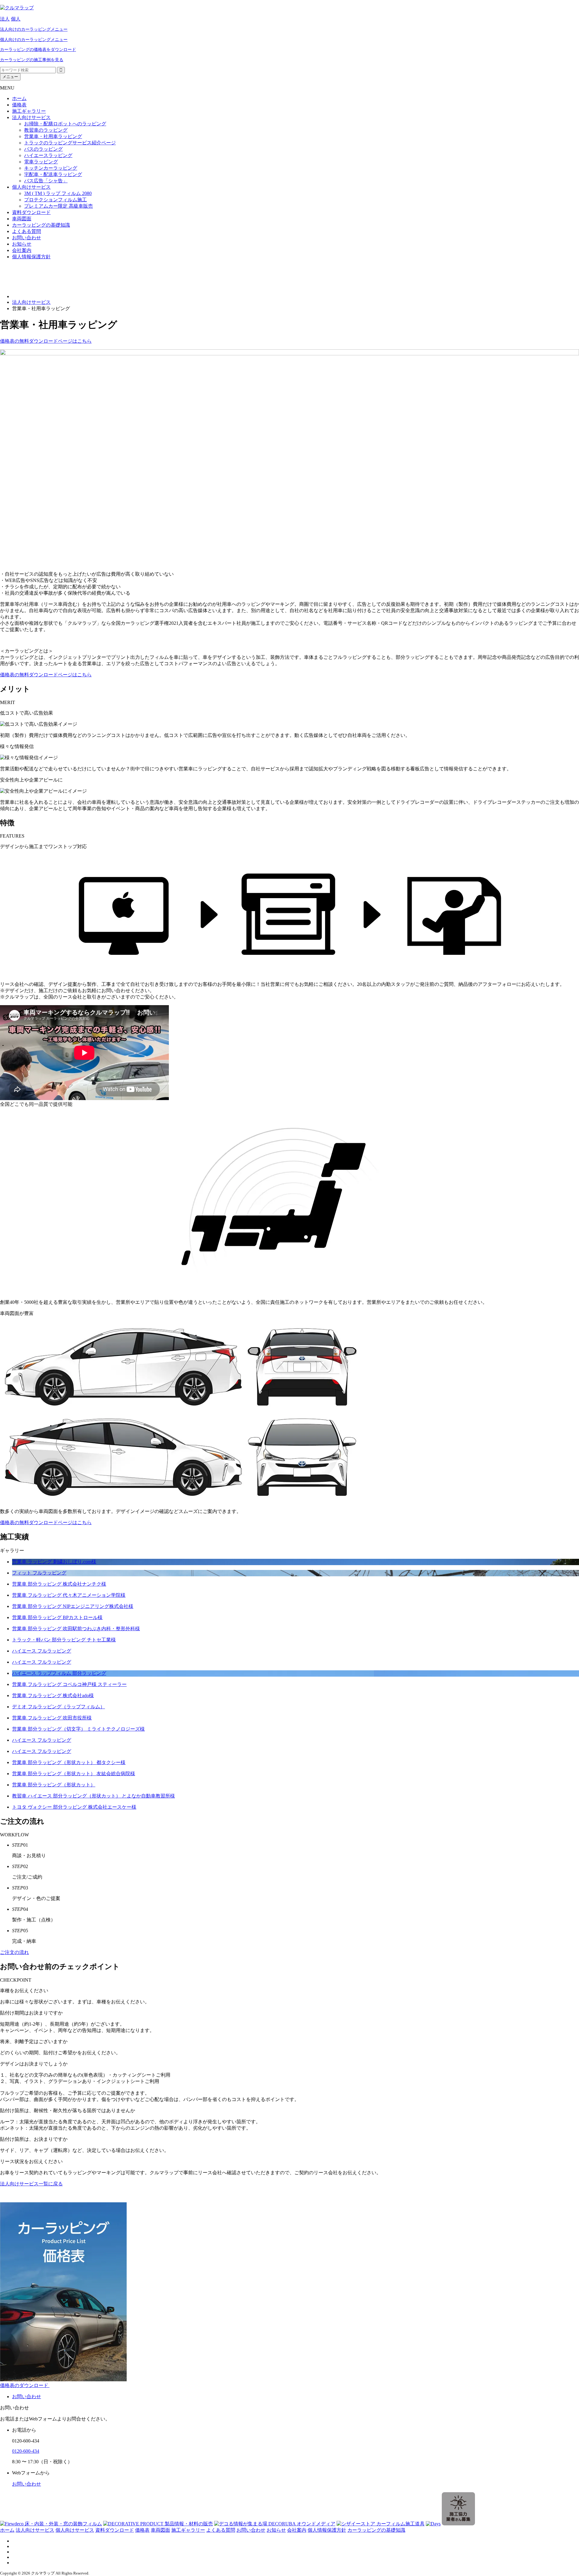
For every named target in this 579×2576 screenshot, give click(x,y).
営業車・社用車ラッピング (53, 136)
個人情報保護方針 (31, 257)
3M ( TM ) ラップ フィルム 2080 (58, 193)
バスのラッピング (43, 149)
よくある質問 (27, 231)
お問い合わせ (27, 238)
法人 (5, 19)
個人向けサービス (31, 187)
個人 (16, 19)
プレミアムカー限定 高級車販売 (59, 206)
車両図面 (22, 219)
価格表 (19, 105)
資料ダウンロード (31, 212)
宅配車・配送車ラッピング (53, 174)
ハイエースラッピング (48, 155)
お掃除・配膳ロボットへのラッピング (65, 124)
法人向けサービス (31, 117)
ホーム (19, 98)
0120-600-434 (26, 2451)
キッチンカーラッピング (51, 168)
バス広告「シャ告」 (46, 181)
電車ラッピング (41, 162)
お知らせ (22, 244)
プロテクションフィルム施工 (55, 200)
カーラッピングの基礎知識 (41, 225)
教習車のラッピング (46, 130)
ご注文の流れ (14, 1952)
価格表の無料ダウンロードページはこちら (46, 341)
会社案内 (22, 250)
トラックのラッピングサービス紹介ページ (70, 143)
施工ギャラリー (29, 111)
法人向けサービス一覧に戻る (31, 2184)
